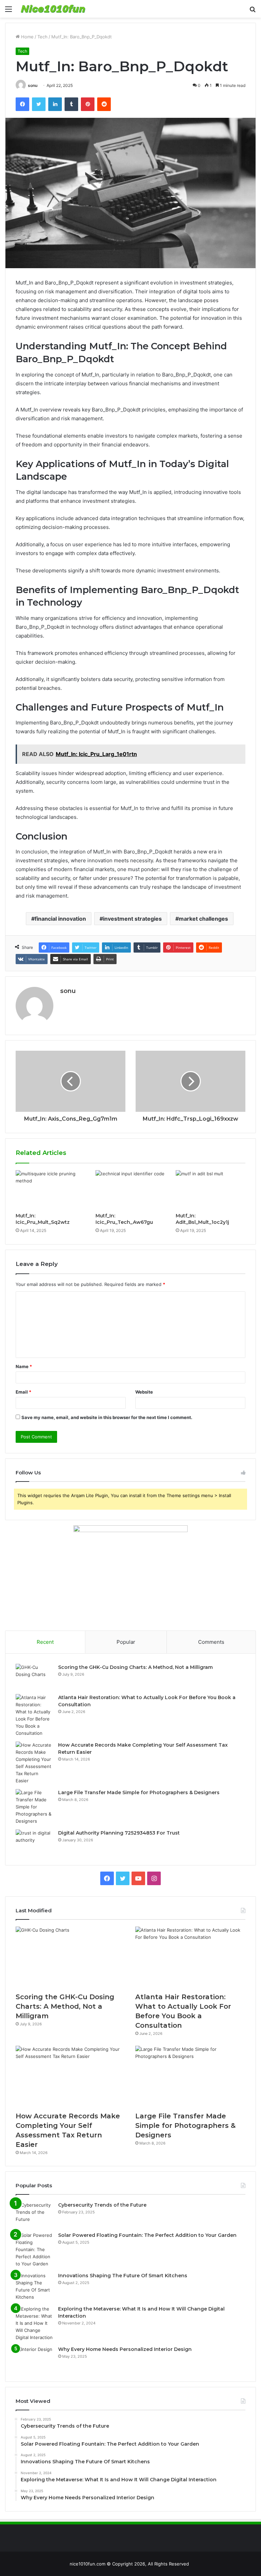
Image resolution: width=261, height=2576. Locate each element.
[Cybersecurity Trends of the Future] (34, 2214)
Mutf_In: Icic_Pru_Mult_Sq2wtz (43, 1219)
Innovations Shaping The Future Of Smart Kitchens (123, 2276)
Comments (211, 1642)
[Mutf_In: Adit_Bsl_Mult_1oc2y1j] (211, 1190)
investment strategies (132, 919)
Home (27, 37)
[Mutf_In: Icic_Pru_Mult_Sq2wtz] (50, 1190)
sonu (33, 85)
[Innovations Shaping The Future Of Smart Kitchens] (34, 2286)
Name (24, 1366)
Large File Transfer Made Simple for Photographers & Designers (139, 1792)
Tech (42, 37)
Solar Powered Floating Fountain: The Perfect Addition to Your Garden (147, 2235)
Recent (45, 1642)
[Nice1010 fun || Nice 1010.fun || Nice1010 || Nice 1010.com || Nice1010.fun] (53, 9)
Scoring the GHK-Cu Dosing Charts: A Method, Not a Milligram (135, 1667)
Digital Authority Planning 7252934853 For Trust (119, 1833)
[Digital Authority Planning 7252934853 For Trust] (34, 1842)
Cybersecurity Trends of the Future (102, 2205)
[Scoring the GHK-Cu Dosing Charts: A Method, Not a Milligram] (34, 1677)
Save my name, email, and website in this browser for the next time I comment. (107, 1417)
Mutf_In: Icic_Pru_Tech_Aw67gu (124, 1219)
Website (144, 1392)
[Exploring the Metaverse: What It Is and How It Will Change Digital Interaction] (34, 2323)
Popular (126, 1642)
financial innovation (60, 919)
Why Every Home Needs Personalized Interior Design (125, 2349)
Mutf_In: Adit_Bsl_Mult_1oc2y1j (202, 1219)
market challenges (203, 919)
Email (23, 1392)
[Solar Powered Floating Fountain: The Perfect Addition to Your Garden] (34, 2250)
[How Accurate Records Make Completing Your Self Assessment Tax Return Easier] (34, 1763)
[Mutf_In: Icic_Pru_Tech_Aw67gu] (130, 1190)
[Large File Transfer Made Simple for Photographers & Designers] (34, 1807)
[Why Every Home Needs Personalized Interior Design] (34, 2359)
